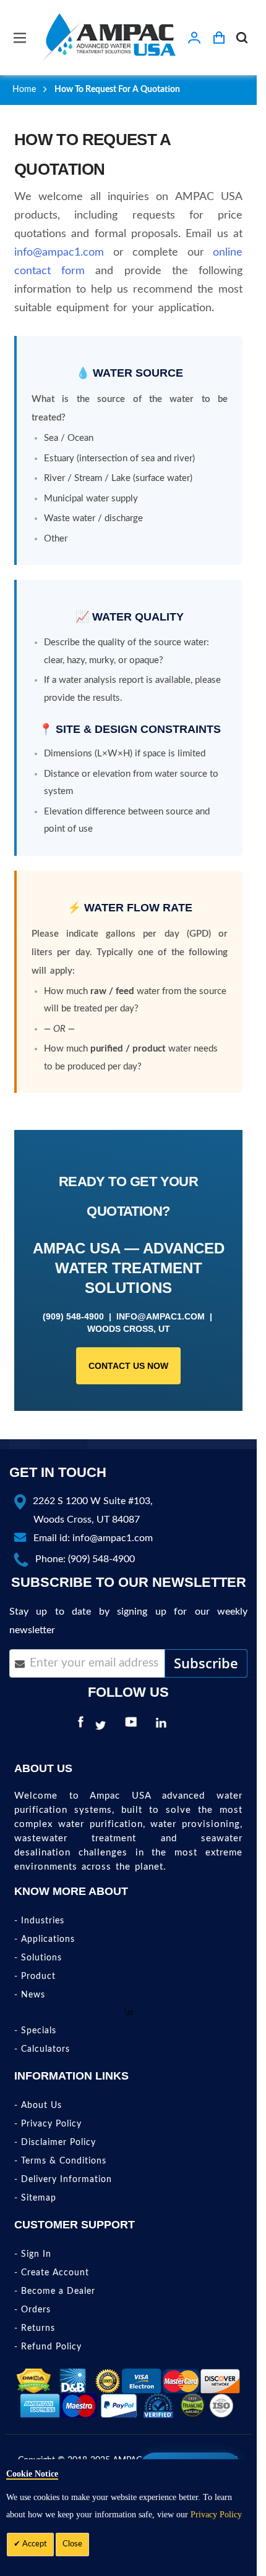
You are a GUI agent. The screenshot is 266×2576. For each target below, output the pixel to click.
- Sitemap (35, 2198)
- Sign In (33, 2254)
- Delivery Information (63, 2180)
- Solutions (38, 1958)
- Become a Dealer (55, 2291)
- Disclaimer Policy (55, 2143)
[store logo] (108, 37)
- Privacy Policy (48, 2124)
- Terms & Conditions (60, 2161)
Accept (34, 2544)
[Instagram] (181, 1726)
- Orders (32, 2310)
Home (24, 90)
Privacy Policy (216, 2515)
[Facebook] (81, 1726)
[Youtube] (134, 1726)
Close (72, 2544)
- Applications (45, 1939)
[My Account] (194, 38)
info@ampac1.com (59, 253)
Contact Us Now (128, 1366)
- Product (35, 1976)
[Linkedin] (164, 1726)
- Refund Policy (48, 2347)
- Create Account (52, 2273)
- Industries (39, 1921)
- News (30, 1995)
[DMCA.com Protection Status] (34, 2381)
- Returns (35, 2328)
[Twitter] (104, 1726)
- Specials (35, 2031)
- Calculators (42, 2049)
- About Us (38, 2106)
